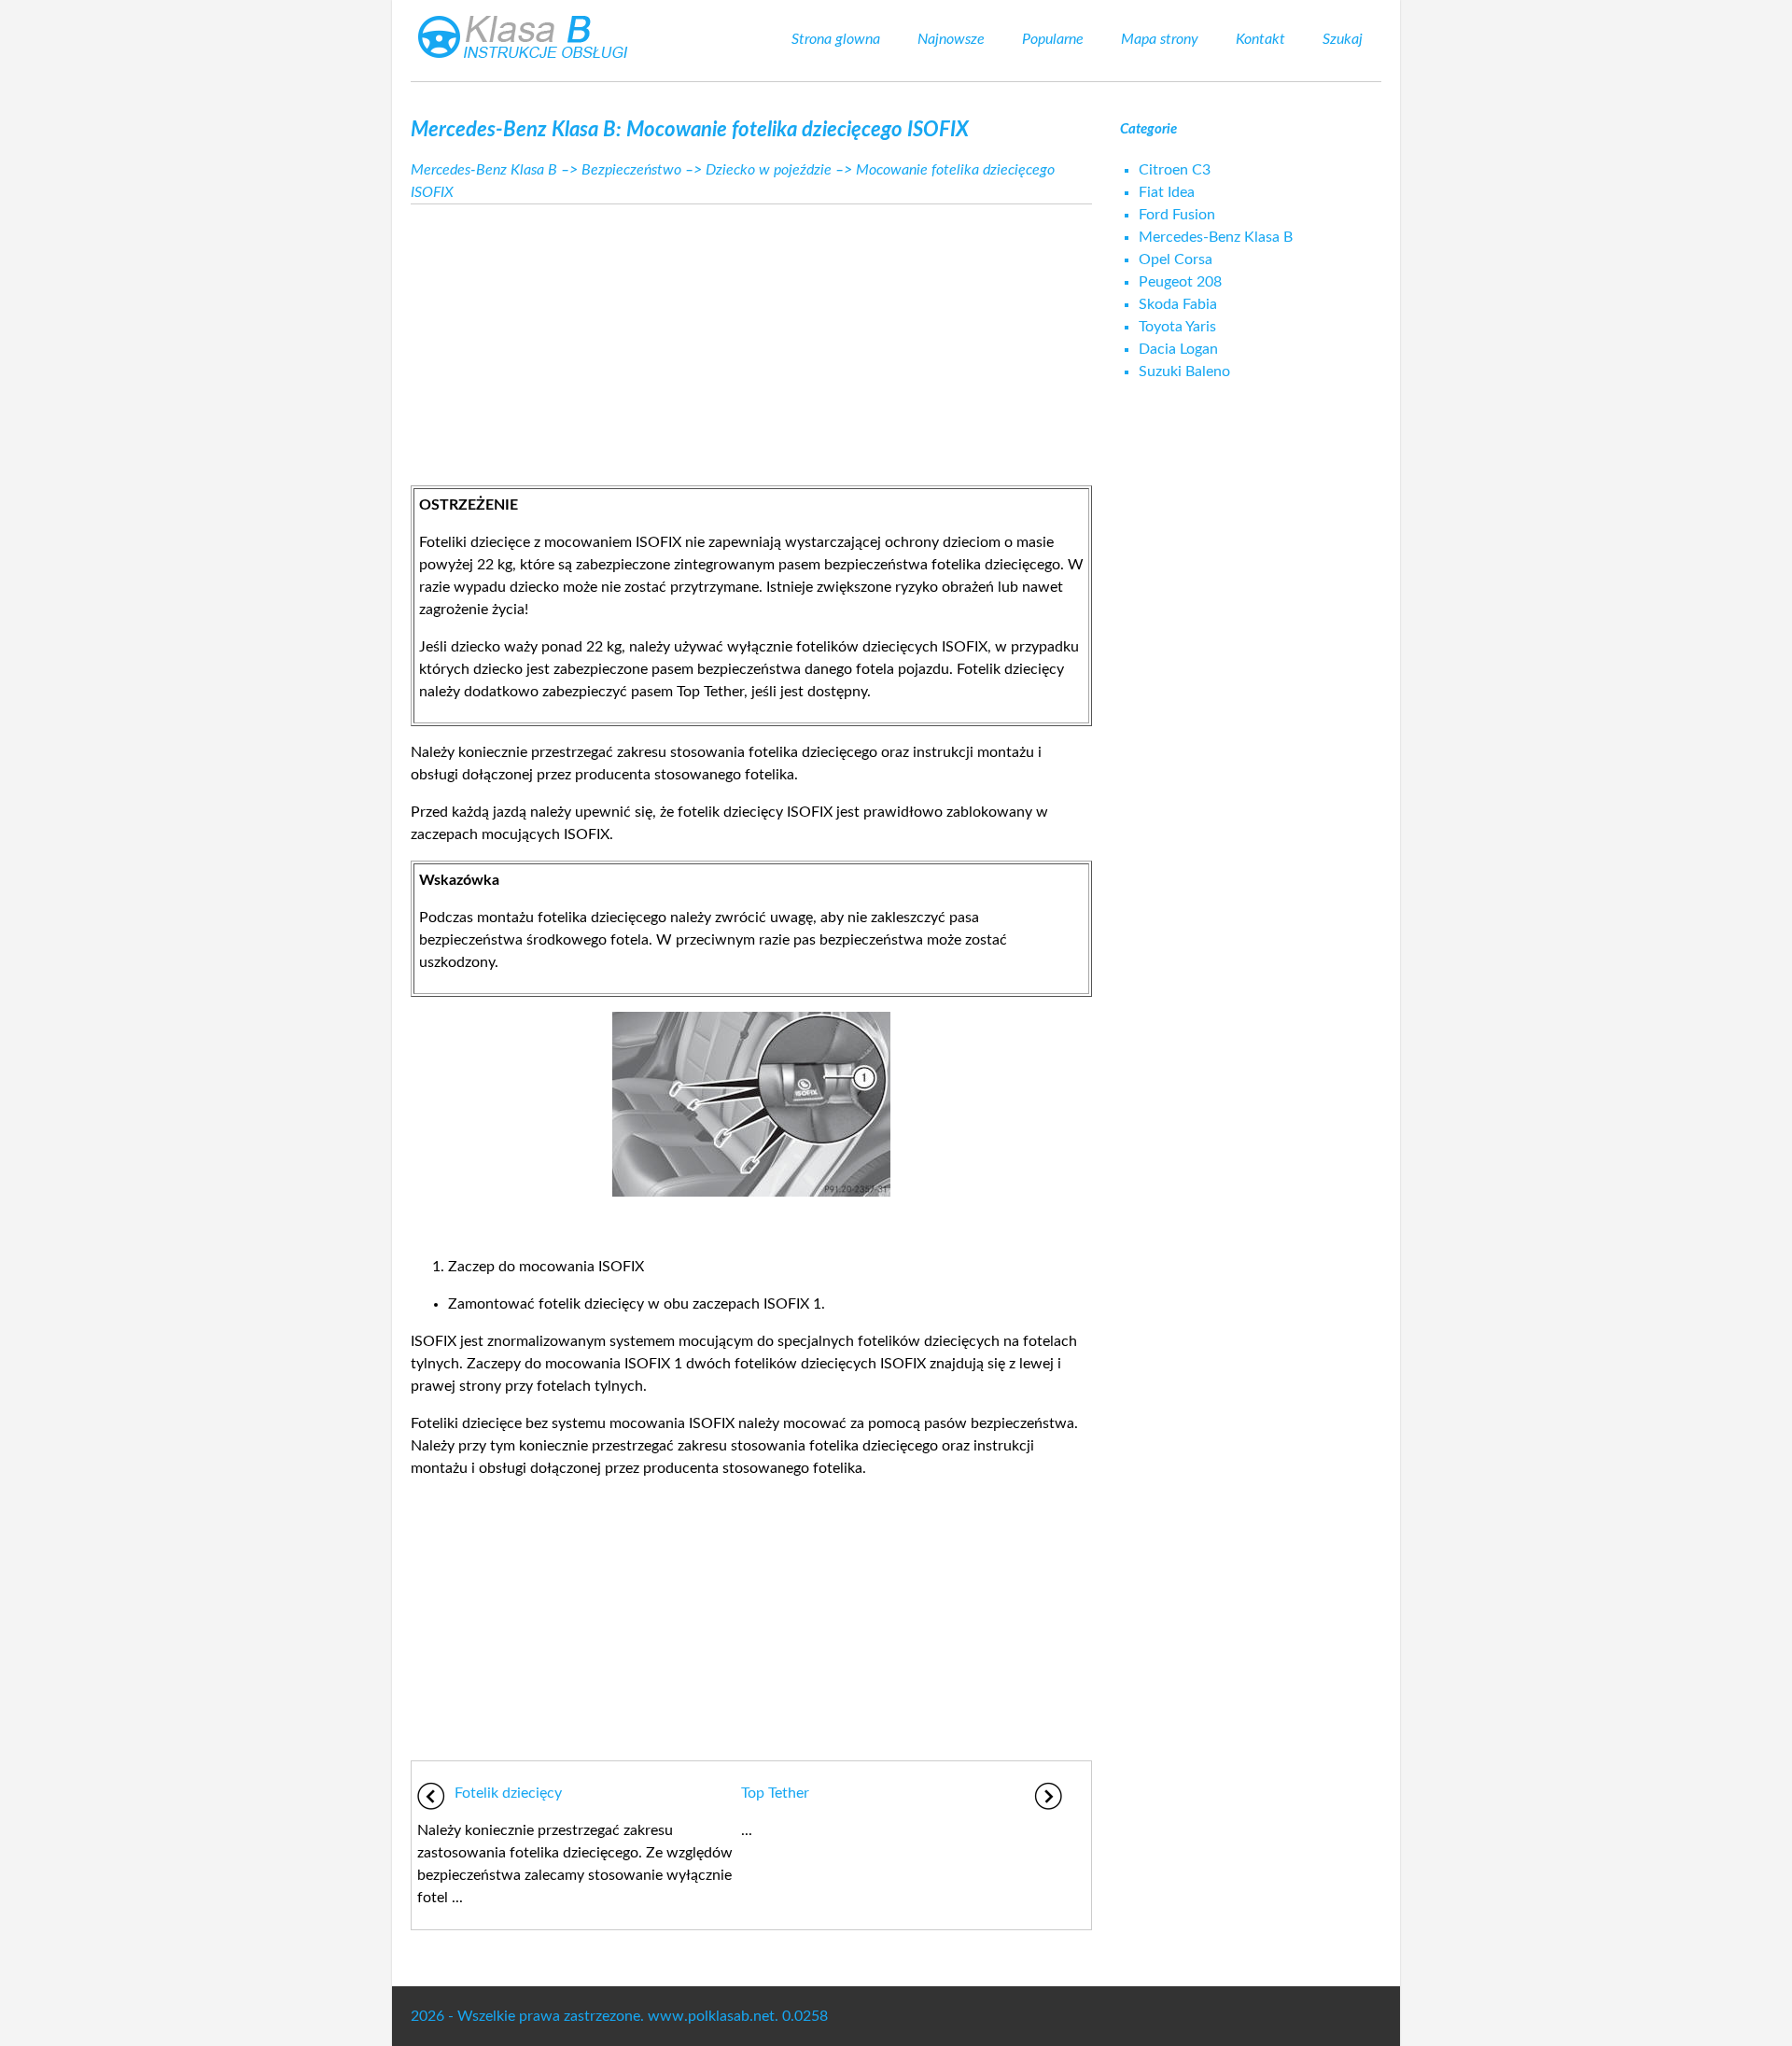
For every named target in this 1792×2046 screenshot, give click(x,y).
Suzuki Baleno (1184, 371)
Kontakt (1260, 39)
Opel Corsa (1176, 259)
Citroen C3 (1175, 170)
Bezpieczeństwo (631, 170)
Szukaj (1343, 39)
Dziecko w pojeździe (769, 170)
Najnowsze (951, 39)
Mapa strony (1160, 39)
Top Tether (775, 1793)
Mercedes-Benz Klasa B (484, 170)
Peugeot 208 (1180, 282)
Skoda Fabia (1178, 304)
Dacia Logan (1178, 349)
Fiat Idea (1167, 192)
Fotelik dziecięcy (508, 1793)
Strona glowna (836, 39)
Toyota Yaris (1177, 327)
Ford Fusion (1177, 215)
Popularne (1053, 39)
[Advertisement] (751, 340)
